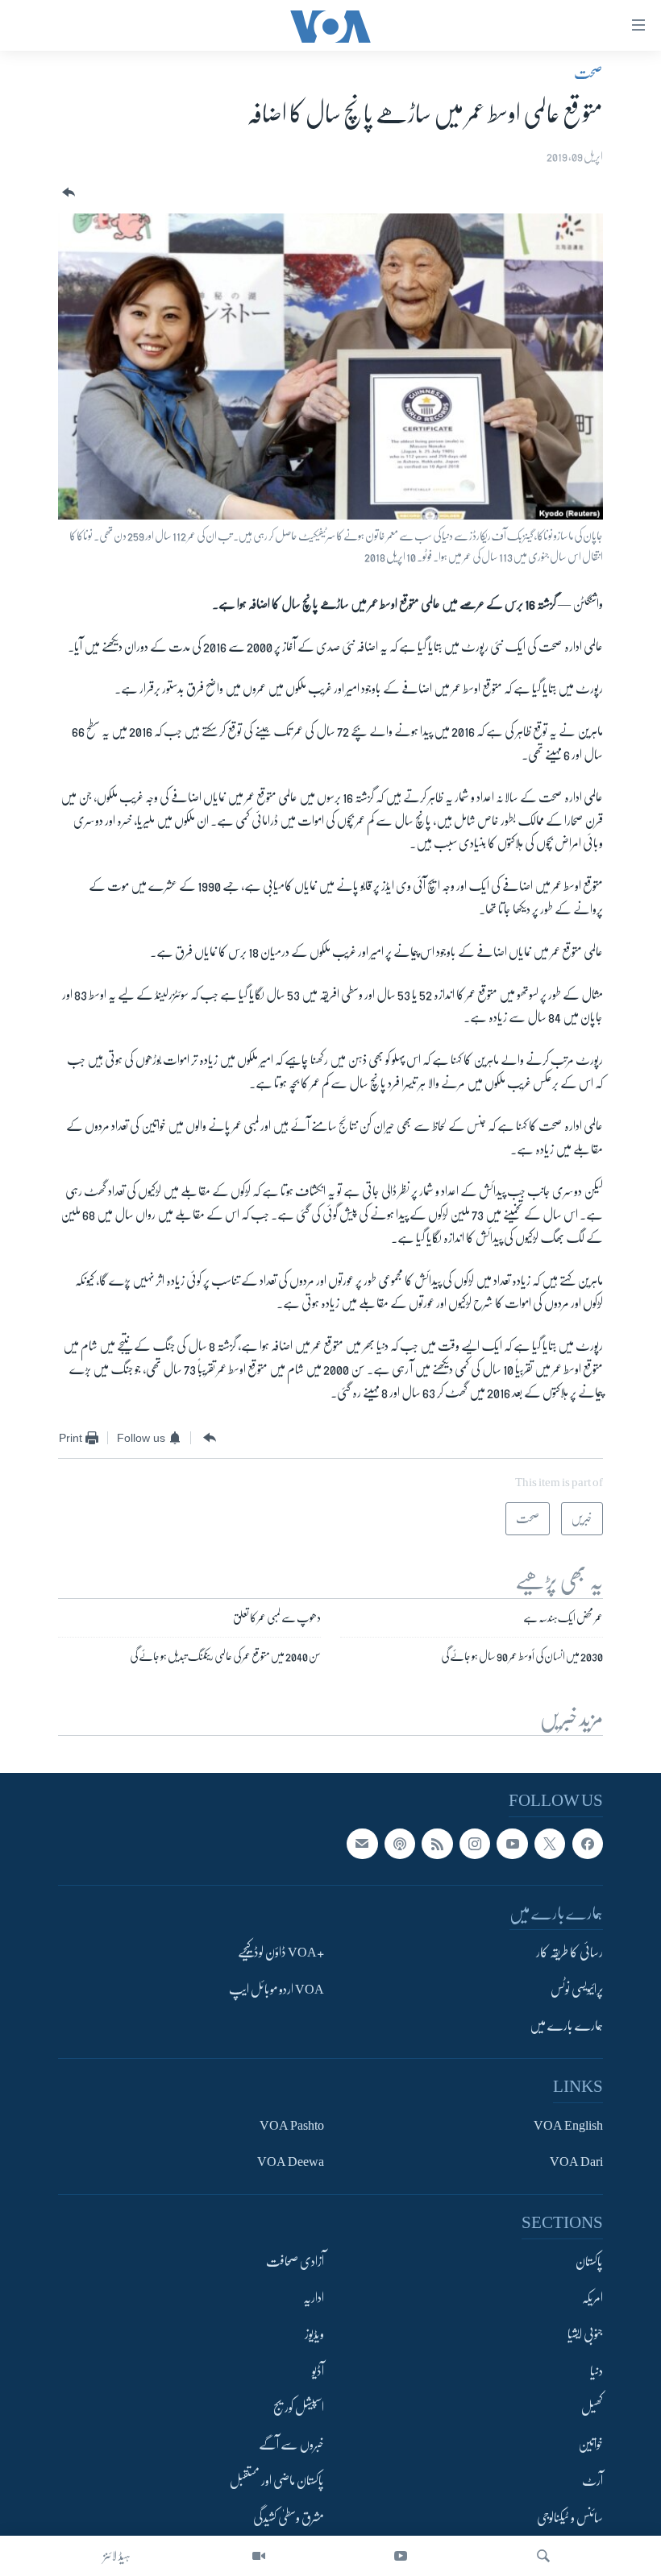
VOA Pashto (292, 2126)
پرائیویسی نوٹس (577, 1990)
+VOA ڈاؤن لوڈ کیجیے (281, 1953)
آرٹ (592, 2482)
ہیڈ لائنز (117, 2556)
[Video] (259, 2556)
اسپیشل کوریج (299, 2408)
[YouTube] (401, 2556)
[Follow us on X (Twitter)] (550, 1844)
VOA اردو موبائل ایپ (276, 1990)
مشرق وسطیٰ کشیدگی (289, 2518)
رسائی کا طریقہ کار (570, 1953)
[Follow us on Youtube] (512, 1844)
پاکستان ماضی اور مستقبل (277, 2482)
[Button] (67, 193)
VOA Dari (576, 2162)
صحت (588, 73)
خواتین (590, 2445)
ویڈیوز (314, 2335)
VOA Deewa (291, 2162)
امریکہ (592, 2298)
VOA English (568, 2126)
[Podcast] (400, 1844)
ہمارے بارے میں (566, 2027)
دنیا (597, 2371)
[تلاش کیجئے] (543, 2556)
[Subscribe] (362, 1844)
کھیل (592, 2408)
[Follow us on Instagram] (475, 1844)
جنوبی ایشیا (585, 2335)
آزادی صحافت (295, 2262)
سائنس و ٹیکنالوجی (570, 2518)
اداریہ (314, 2298)
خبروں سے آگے (291, 2445)
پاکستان (589, 2262)
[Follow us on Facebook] (588, 1844)
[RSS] (437, 1844)
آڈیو (318, 2371)
